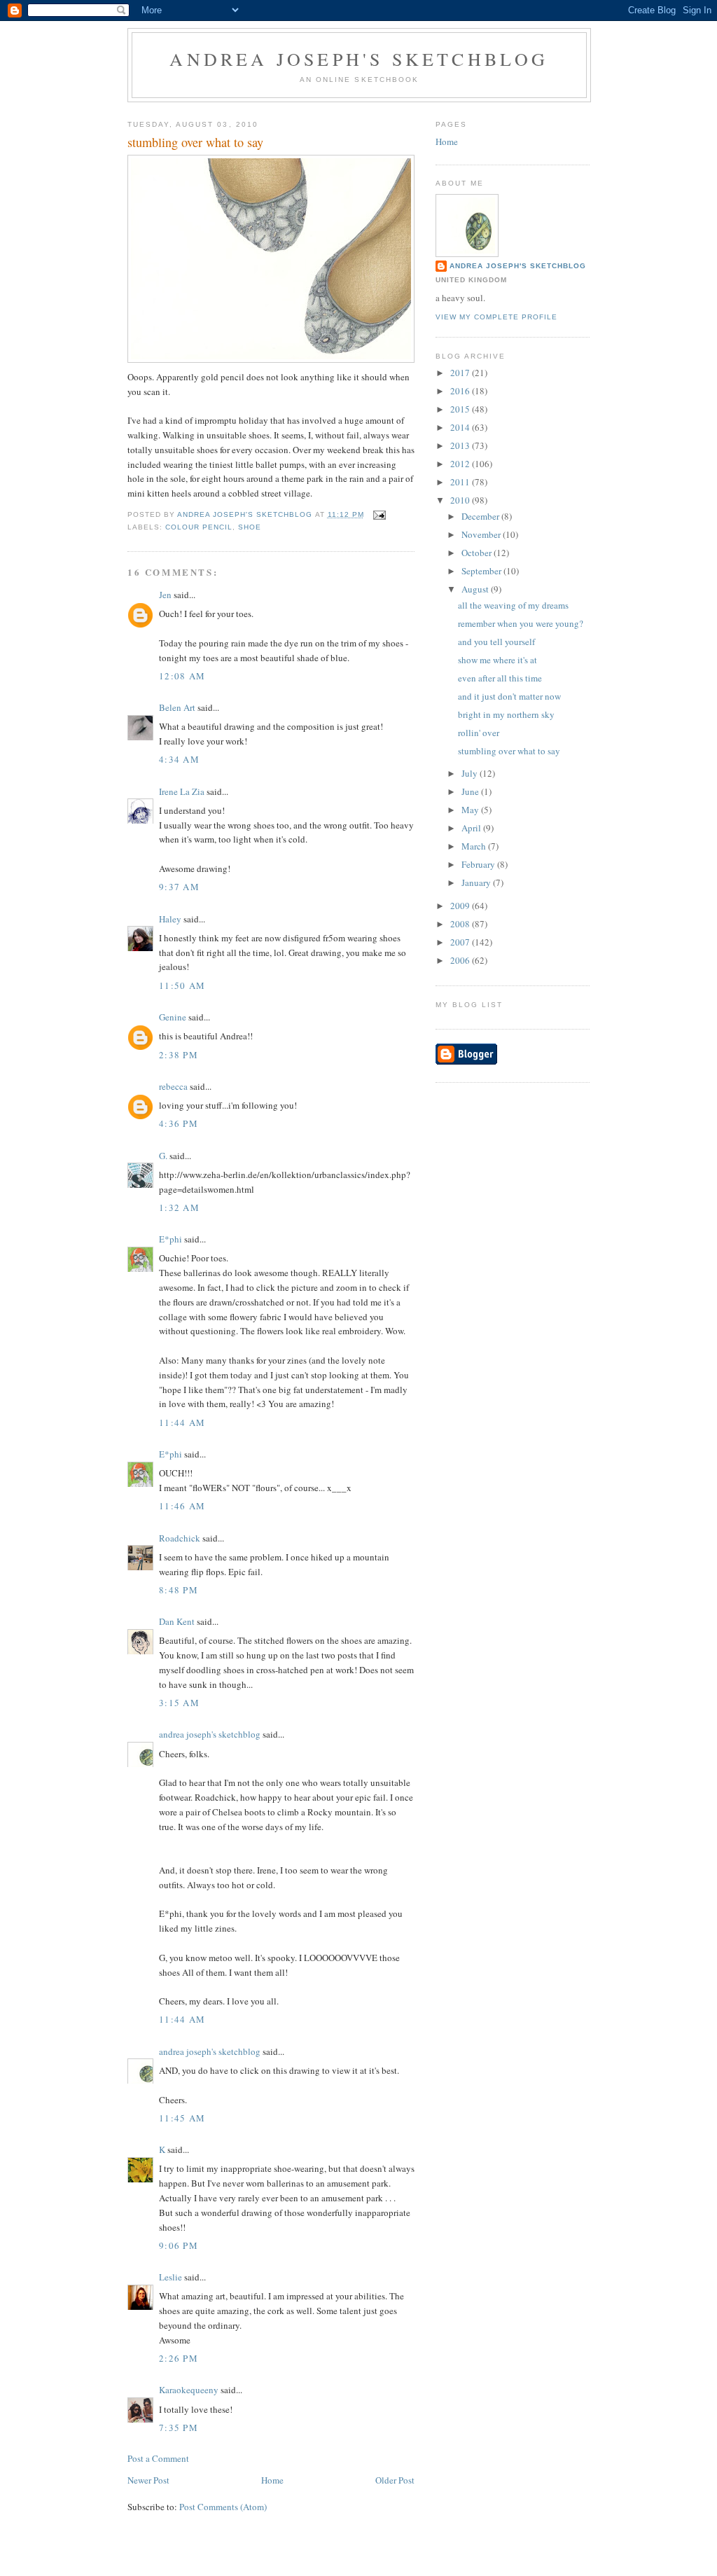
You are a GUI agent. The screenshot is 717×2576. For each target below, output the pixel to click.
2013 (461, 445)
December (481, 516)
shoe (250, 527)
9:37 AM (179, 887)
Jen (165, 595)
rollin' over (479, 733)
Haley (170, 919)
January (477, 882)
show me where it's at (497, 660)
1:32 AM (179, 1207)
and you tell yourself (496, 642)
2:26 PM (179, 2358)
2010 (461, 500)
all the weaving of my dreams (513, 605)
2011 (461, 482)
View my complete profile (496, 317)
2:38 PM (179, 1055)
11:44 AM (182, 1422)
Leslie (170, 2277)
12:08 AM (182, 676)
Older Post (395, 2480)
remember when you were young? (521, 623)
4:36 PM (179, 1123)
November (482, 534)
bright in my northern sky (506, 714)
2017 (461, 373)
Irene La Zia (182, 791)
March (475, 846)
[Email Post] (379, 514)
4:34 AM (179, 759)
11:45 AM (182, 2118)
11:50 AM (182, 985)
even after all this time (500, 678)
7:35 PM (179, 2428)
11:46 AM (182, 1506)
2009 (461, 906)
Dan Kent (177, 1621)
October (478, 553)
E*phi (170, 1239)
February (479, 864)
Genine (173, 1017)
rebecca (173, 1086)
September (482, 571)
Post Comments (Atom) (223, 2507)
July (471, 773)
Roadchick (180, 1538)
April (472, 828)
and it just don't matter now (509, 696)
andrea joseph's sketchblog (359, 59)
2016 (461, 391)
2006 (461, 960)
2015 (461, 409)
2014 (461, 427)
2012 (461, 464)
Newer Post (148, 2480)
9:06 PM (179, 2245)
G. (163, 1156)
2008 (461, 924)
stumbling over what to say (509, 751)
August (476, 589)
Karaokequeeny (189, 2390)
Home (272, 2480)
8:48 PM (179, 1590)
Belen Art (177, 707)
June (471, 791)
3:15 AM (179, 1703)
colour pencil (199, 527)
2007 (461, 942)
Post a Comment (158, 2458)
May (471, 810)
